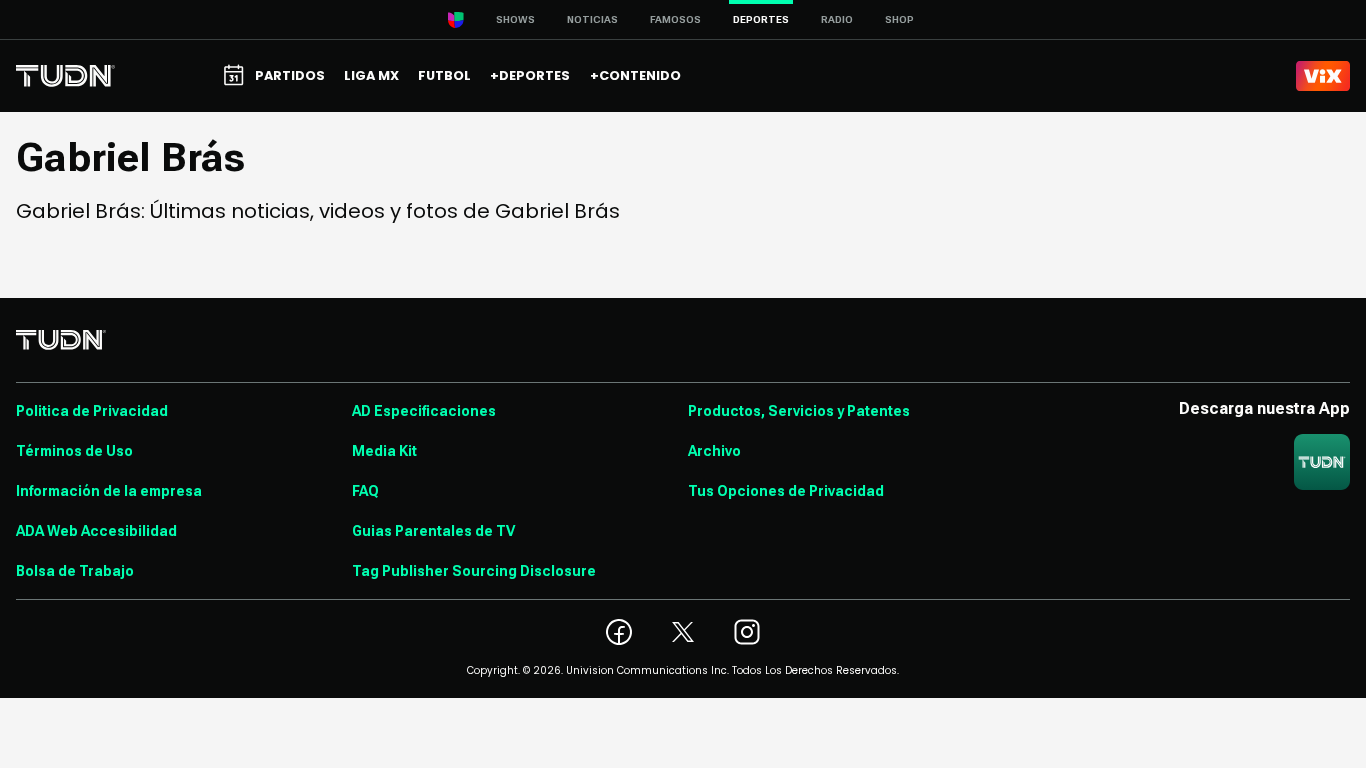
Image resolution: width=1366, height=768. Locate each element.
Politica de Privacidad (92, 411)
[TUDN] (65, 76)
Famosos (675, 19)
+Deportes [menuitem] (530, 75)
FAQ (365, 491)
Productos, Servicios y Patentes (799, 411)
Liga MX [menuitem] (371, 75)
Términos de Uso (74, 451)
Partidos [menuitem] (290, 75)
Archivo (714, 451)
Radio (837, 19)
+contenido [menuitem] (635, 75)
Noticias (592, 19)
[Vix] (1323, 76)
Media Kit (384, 451)
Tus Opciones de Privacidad (786, 491)
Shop (899, 19)
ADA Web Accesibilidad (96, 531)
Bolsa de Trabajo (75, 571)
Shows (515, 19)
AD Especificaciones (424, 411)
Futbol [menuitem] (444, 75)
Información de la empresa (109, 491)
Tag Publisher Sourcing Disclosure (474, 571)
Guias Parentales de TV (433, 531)
